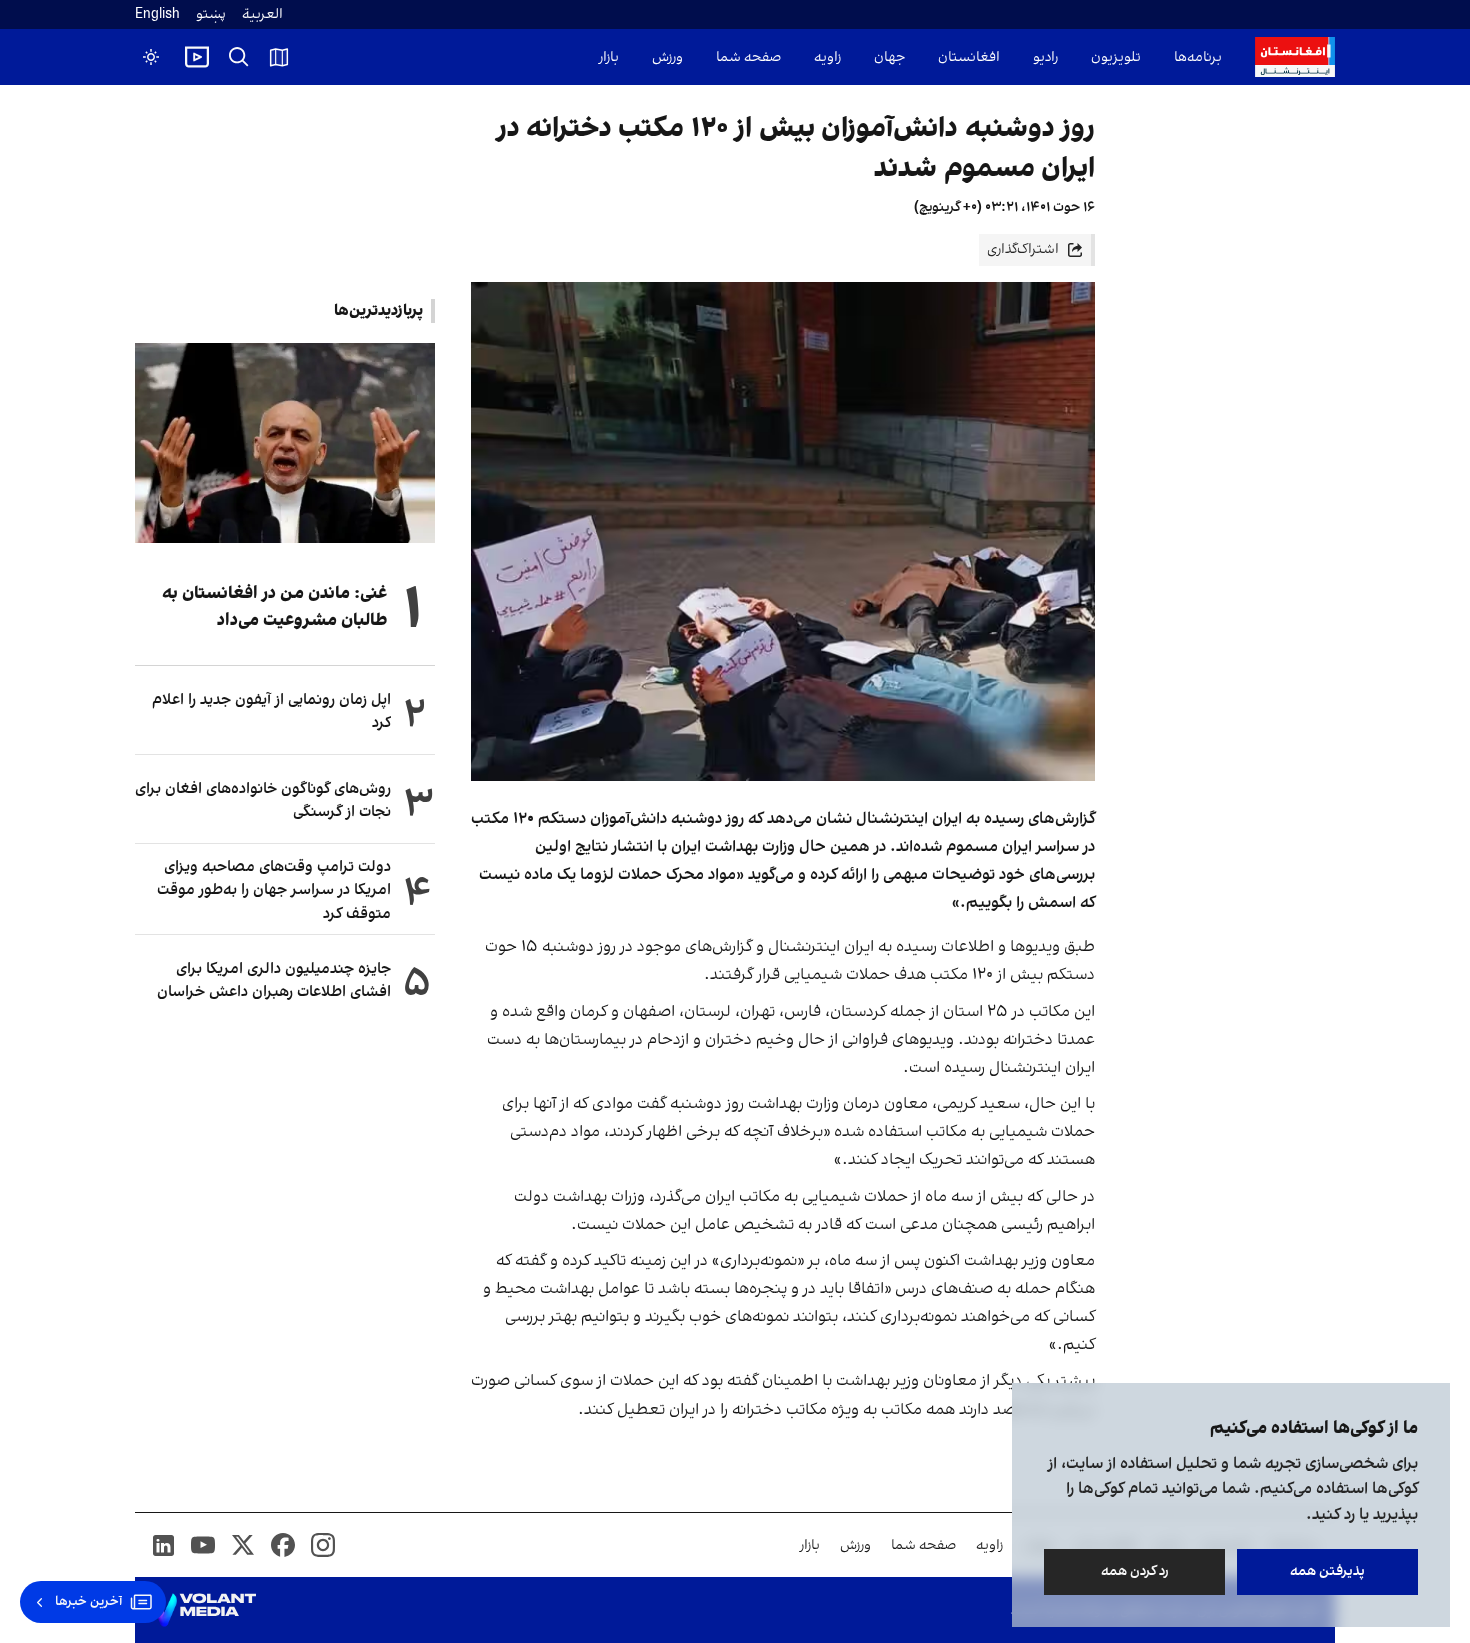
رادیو (1045, 57)
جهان (889, 57)
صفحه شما (748, 57)
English (157, 14)
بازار (609, 57)
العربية (262, 14)
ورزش (667, 57)
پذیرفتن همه (1327, 1571)
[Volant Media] (203, 1610)
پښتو (211, 14)
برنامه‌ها (1198, 57)
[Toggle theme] (151, 57)
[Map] (279, 57)
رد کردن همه (1135, 1571)
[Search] (239, 57)
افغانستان (969, 57)
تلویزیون (1116, 57)
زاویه (827, 57)
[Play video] (197, 57)
